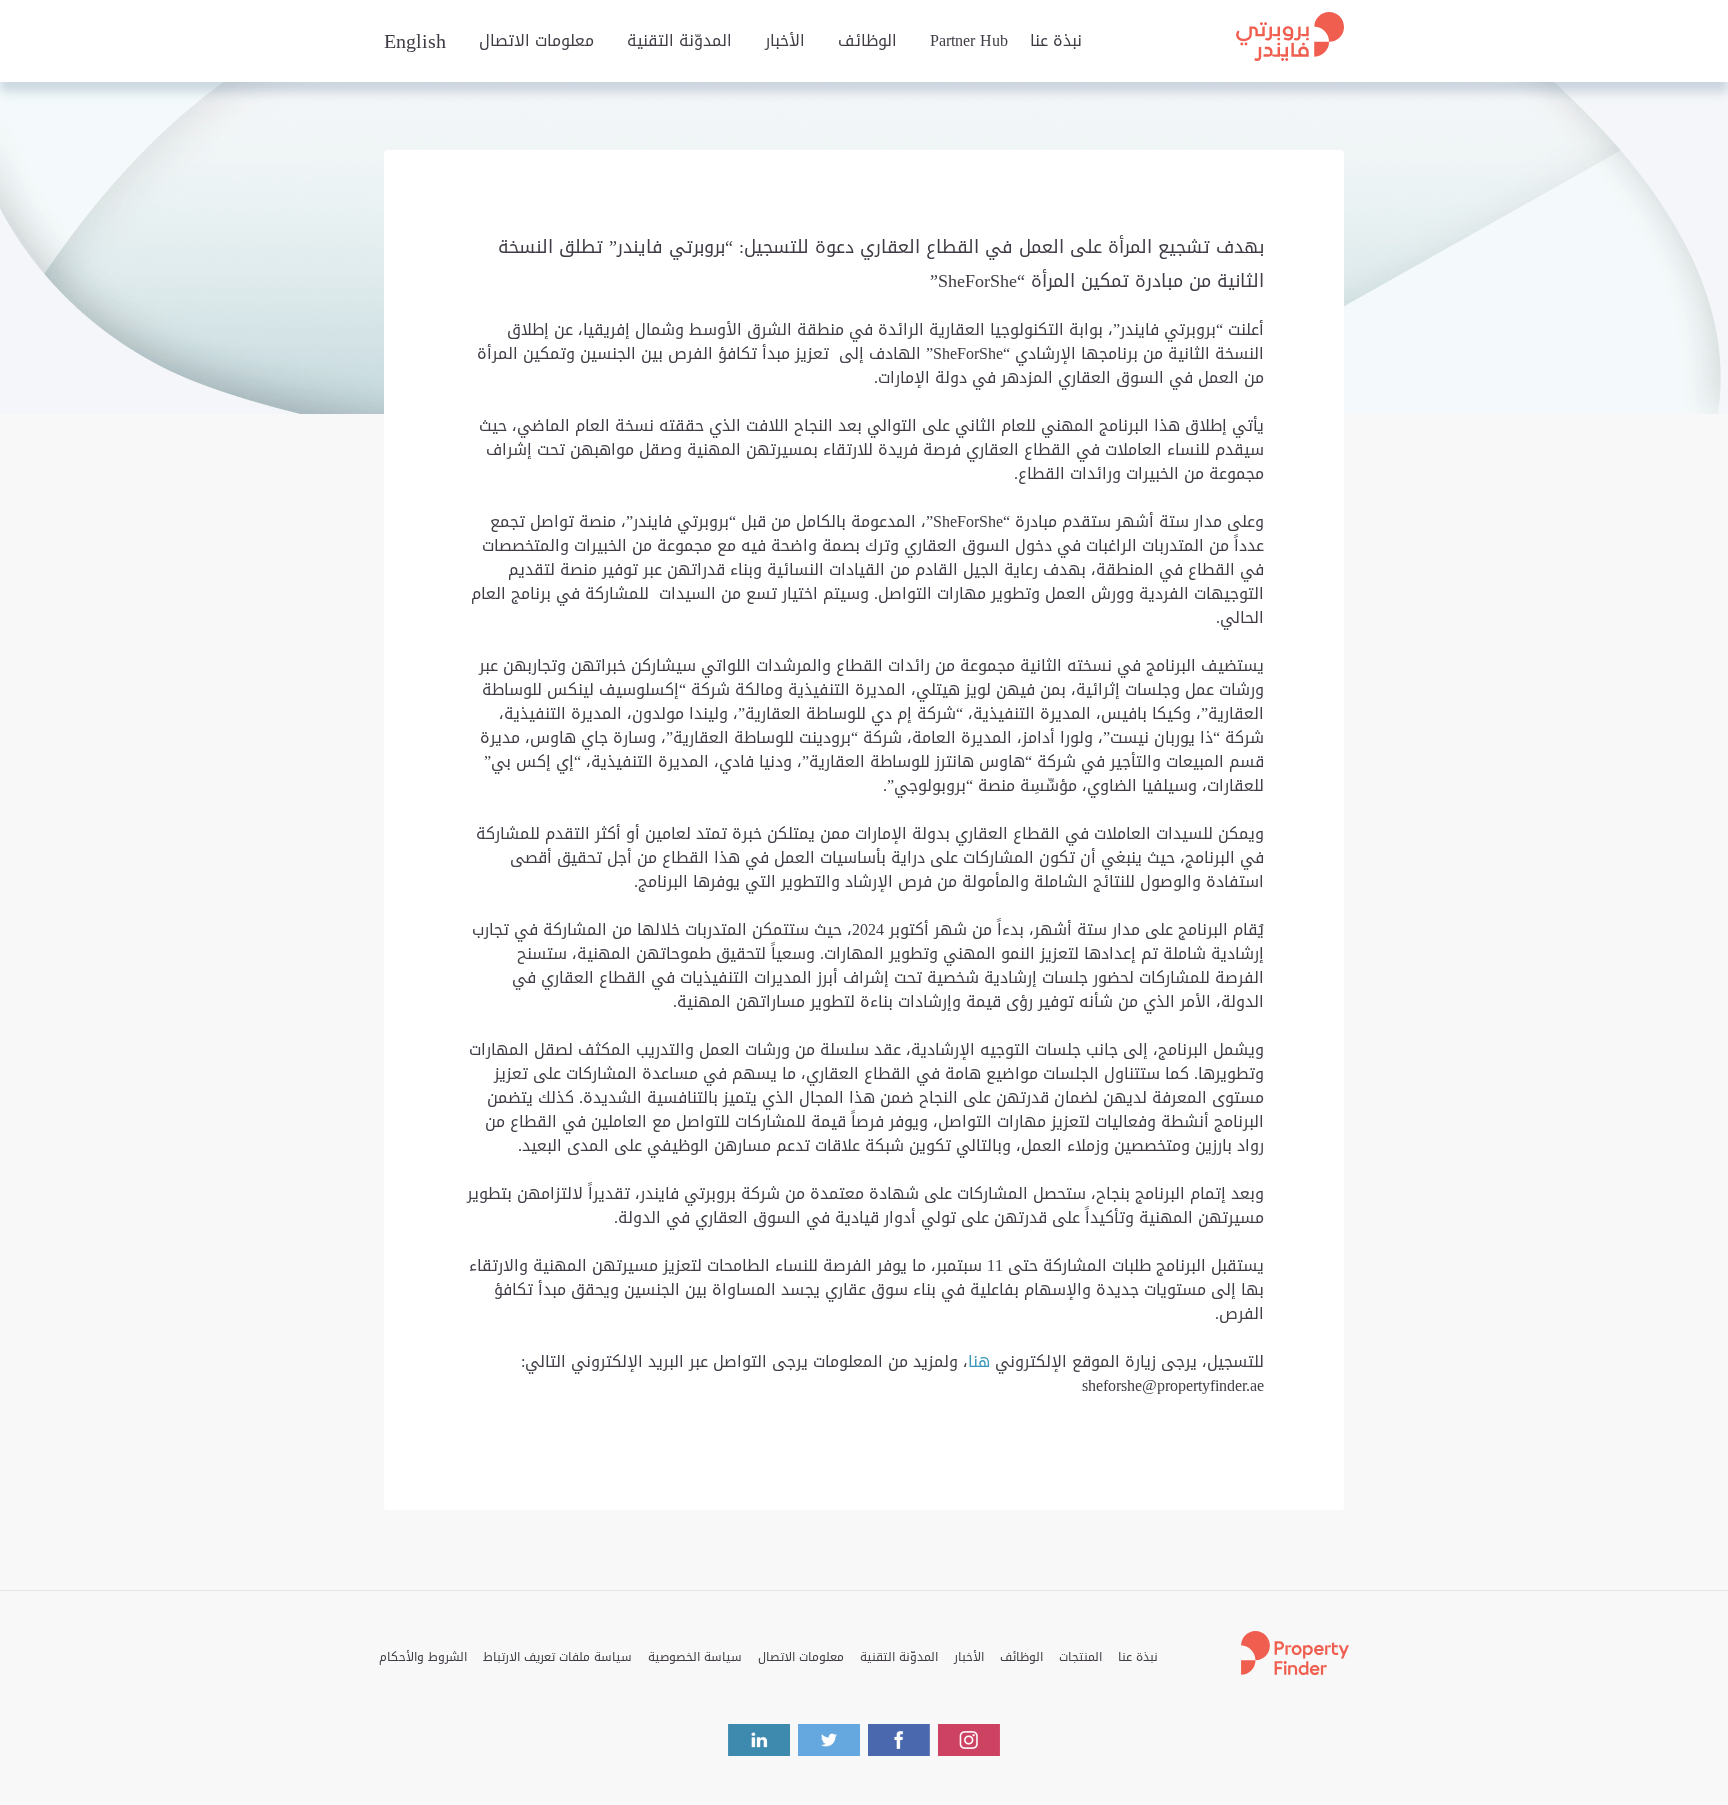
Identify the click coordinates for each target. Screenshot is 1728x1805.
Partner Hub (969, 41)
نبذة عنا (1056, 41)
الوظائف (867, 41)
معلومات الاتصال (536, 41)
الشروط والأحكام (423, 1657)
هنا (979, 1361)
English (415, 41)
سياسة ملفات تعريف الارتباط (557, 1657)
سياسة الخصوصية (695, 1657)
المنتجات (1080, 1657)
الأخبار (785, 41)
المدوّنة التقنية (679, 41)
